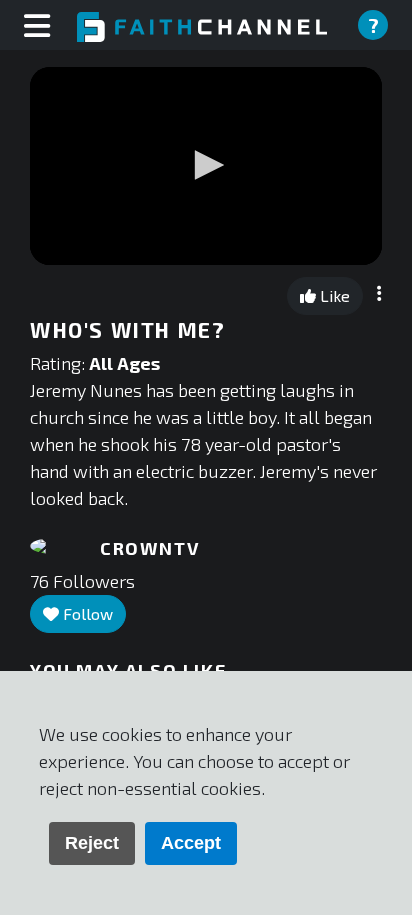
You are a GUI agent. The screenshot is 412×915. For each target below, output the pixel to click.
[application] (206, 166)
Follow (86, 613)
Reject (92, 843)
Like (333, 295)
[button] (206, 165)
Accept (191, 843)
